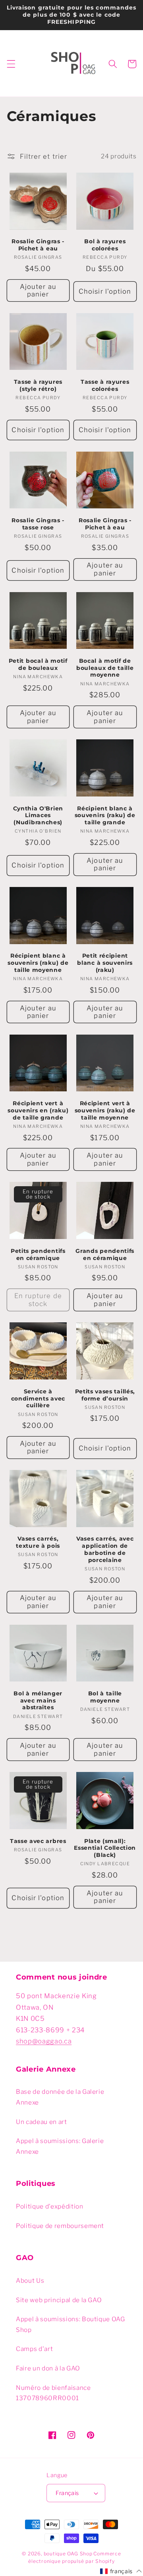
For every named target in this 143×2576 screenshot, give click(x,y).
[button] (11, 64)
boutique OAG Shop (68, 2554)
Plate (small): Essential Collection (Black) (105, 1848)
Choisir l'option (105, 291)
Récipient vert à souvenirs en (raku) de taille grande (38, 1110)
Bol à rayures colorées (105, 245)
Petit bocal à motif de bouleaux (38, 664)
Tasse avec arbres (38, 1841)
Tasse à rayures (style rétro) (38, 385)
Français (67, 2493)
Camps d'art (34, 2349)
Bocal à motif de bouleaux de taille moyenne (105, 668)
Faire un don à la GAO (48, 2368)
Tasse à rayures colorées (105, 385)
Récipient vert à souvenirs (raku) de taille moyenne (105, 1110)
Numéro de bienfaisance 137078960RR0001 (53, 2393)
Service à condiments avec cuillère (38, 1399)
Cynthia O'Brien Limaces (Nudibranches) (38, 816)
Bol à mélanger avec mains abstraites (38, 1701)
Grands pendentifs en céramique (105, 1254)
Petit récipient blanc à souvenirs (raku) (105, 963)
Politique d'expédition (50, 2206)
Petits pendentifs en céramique (38, 1254)
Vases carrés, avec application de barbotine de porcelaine (105, 1549)
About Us (30, 2281)
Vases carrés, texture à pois (38, 1542)
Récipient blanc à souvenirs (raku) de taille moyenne (38, 963)
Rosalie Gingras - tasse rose (38, 524)
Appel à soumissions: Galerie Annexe (60, 2146)
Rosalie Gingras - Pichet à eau (38, 245)
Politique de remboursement (60, 2226)
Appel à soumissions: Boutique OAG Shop (71, 2324)
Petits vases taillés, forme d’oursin (105, 1395)
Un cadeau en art (42, 2122)
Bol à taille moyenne (105, 1697)
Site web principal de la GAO (59, 2300)
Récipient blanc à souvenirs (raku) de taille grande (105, 816)
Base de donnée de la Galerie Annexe (60, 2097)
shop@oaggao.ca (44, 2041)
